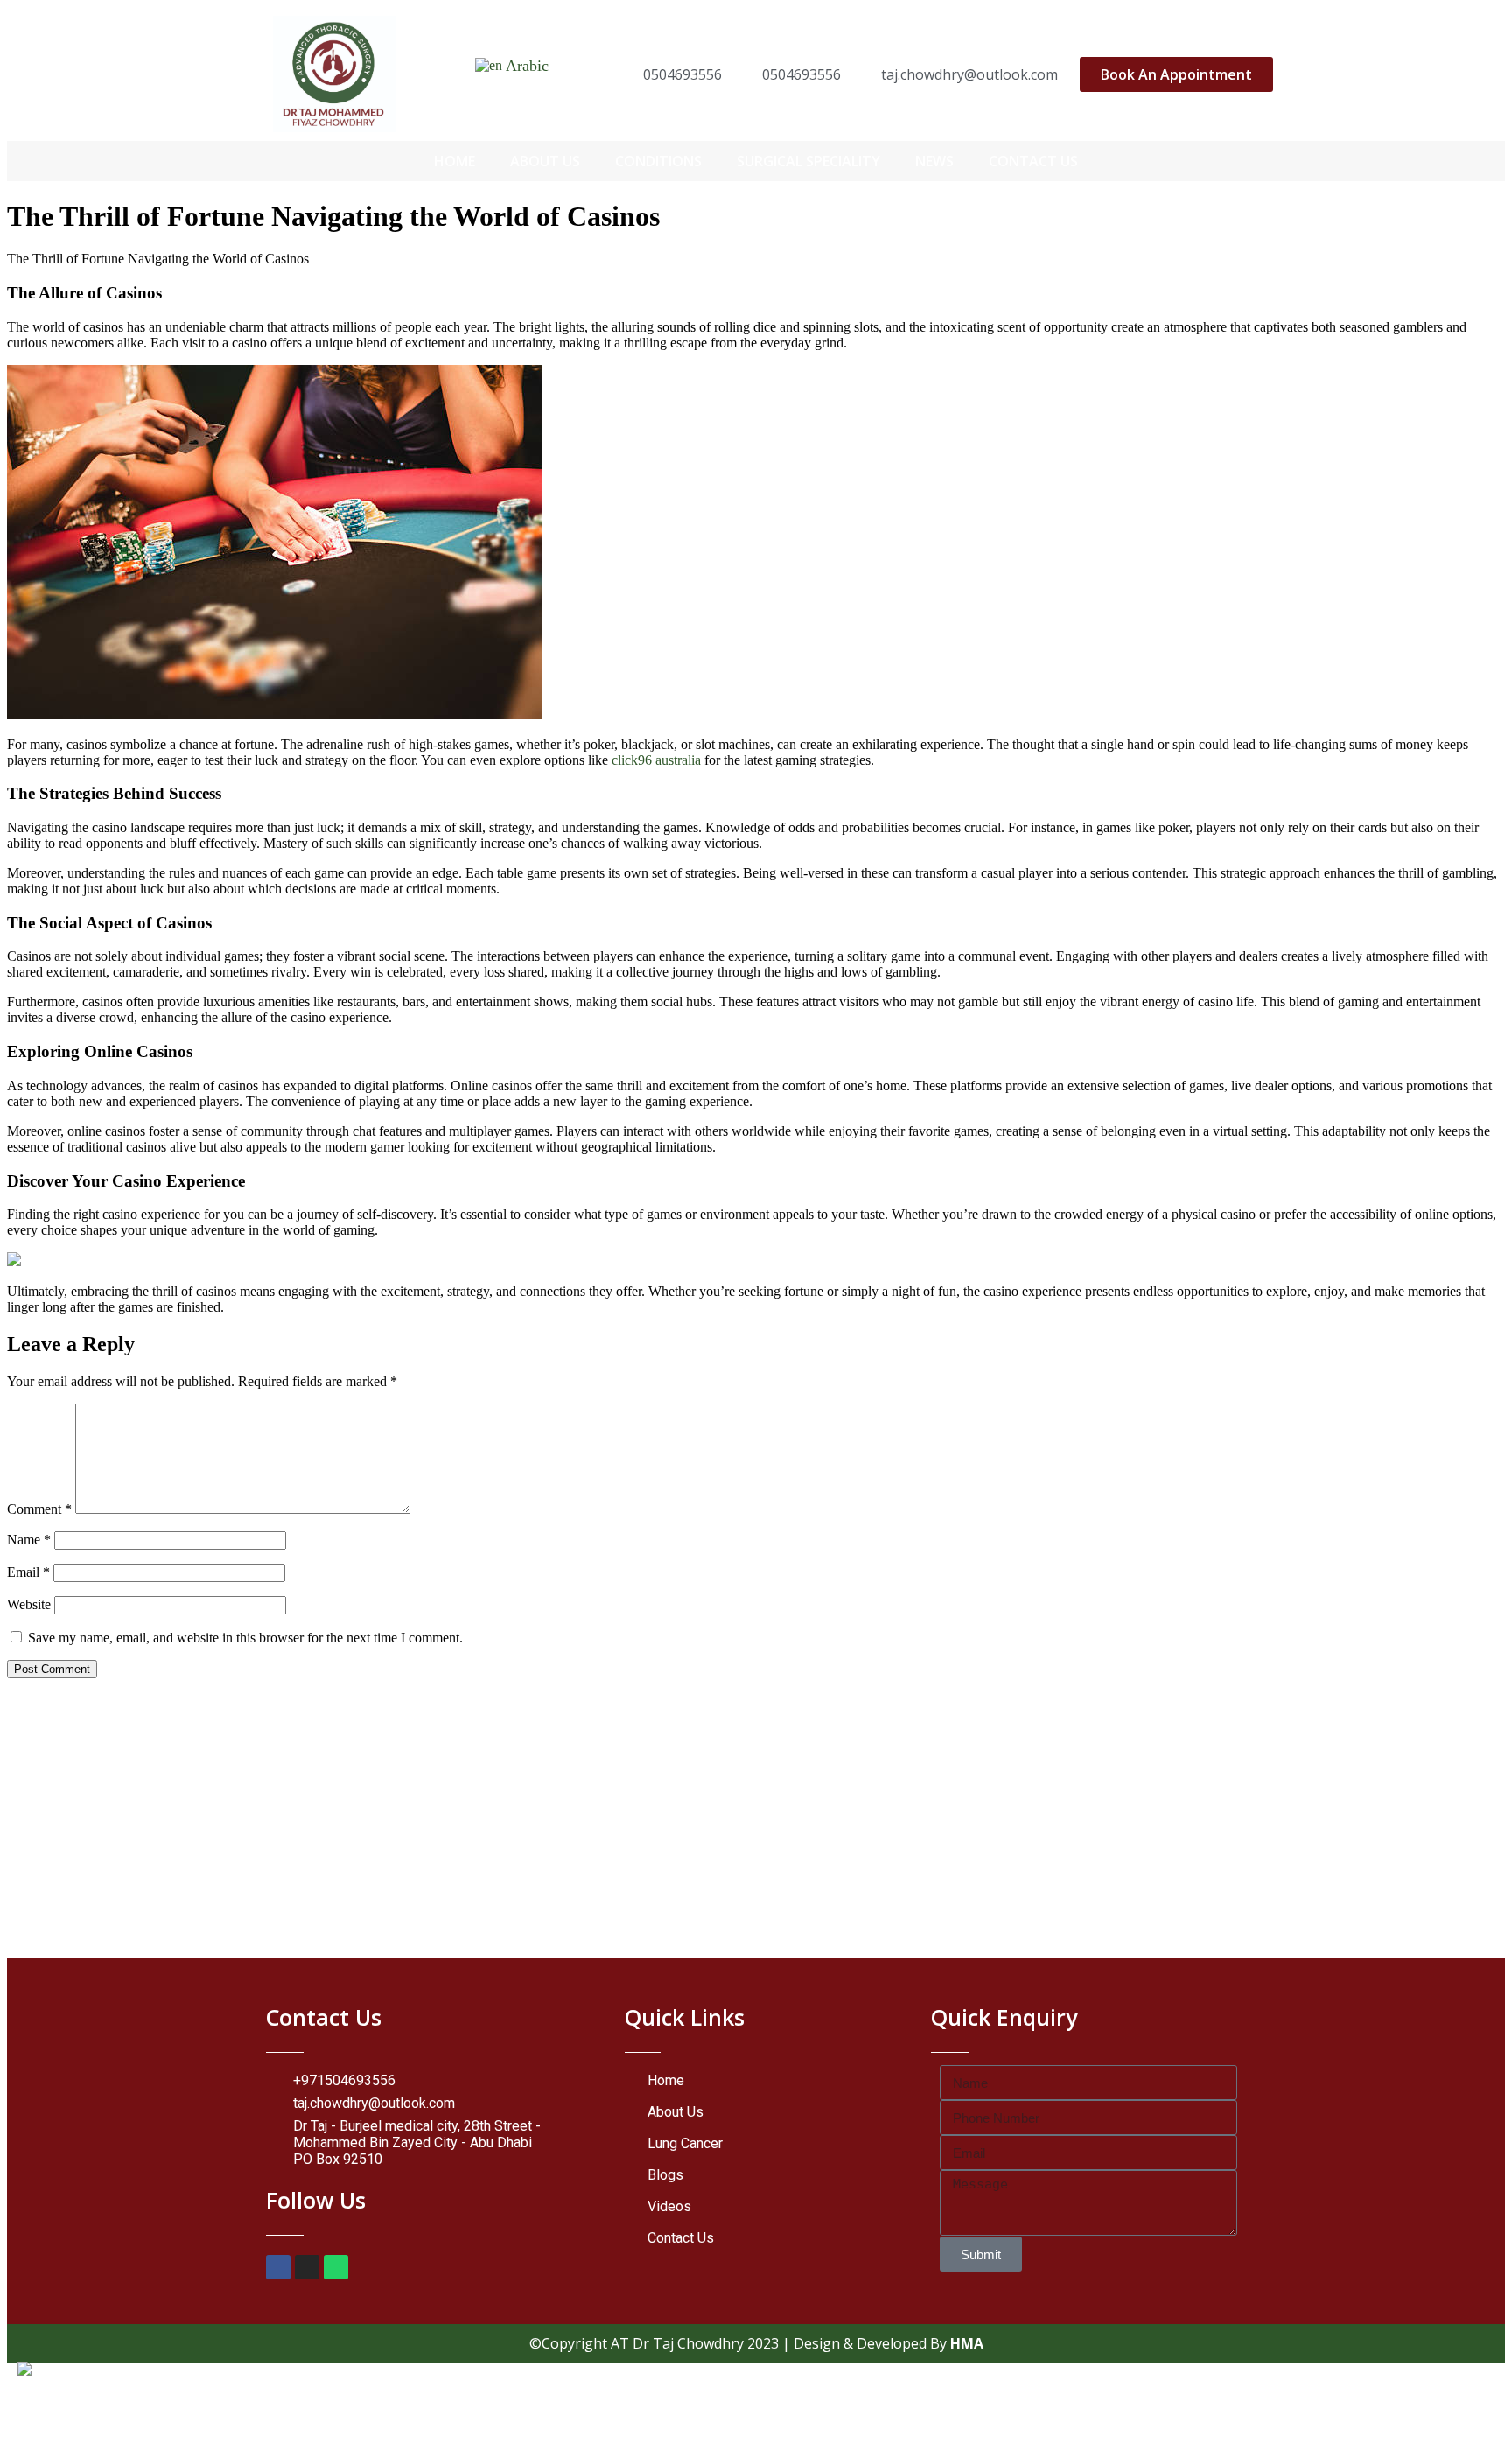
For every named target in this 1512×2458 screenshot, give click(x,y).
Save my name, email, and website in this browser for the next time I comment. (245, 1638)
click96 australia (656, 760)
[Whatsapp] (336, 2267)
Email (28, 1572)
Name (29, 1540)
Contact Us (1033, 161)
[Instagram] (307, 2267)
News (934, 161)
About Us (545, 161)
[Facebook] (278, 2267)
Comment (39, 1509)
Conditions (658, 161)
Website (29, 1604)
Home (455, 161)
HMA (967, 2343)
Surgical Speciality (808, 161)
